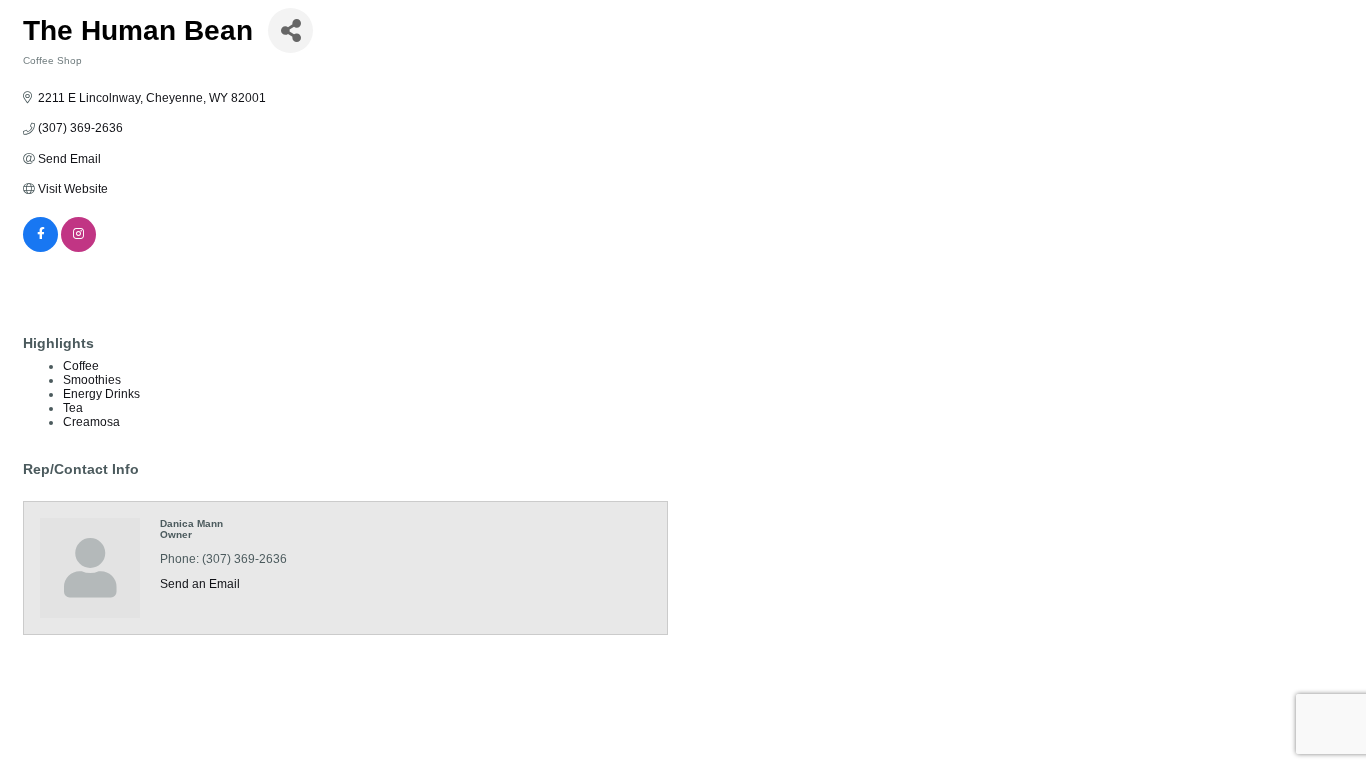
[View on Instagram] (78, 248)
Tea (73, 408)
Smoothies (92, 380)
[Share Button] (290, 30)
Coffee (81, 366)
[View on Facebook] (40, 248)
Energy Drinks (101, 394)
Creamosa (91, 422)
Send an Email (200, 584)
